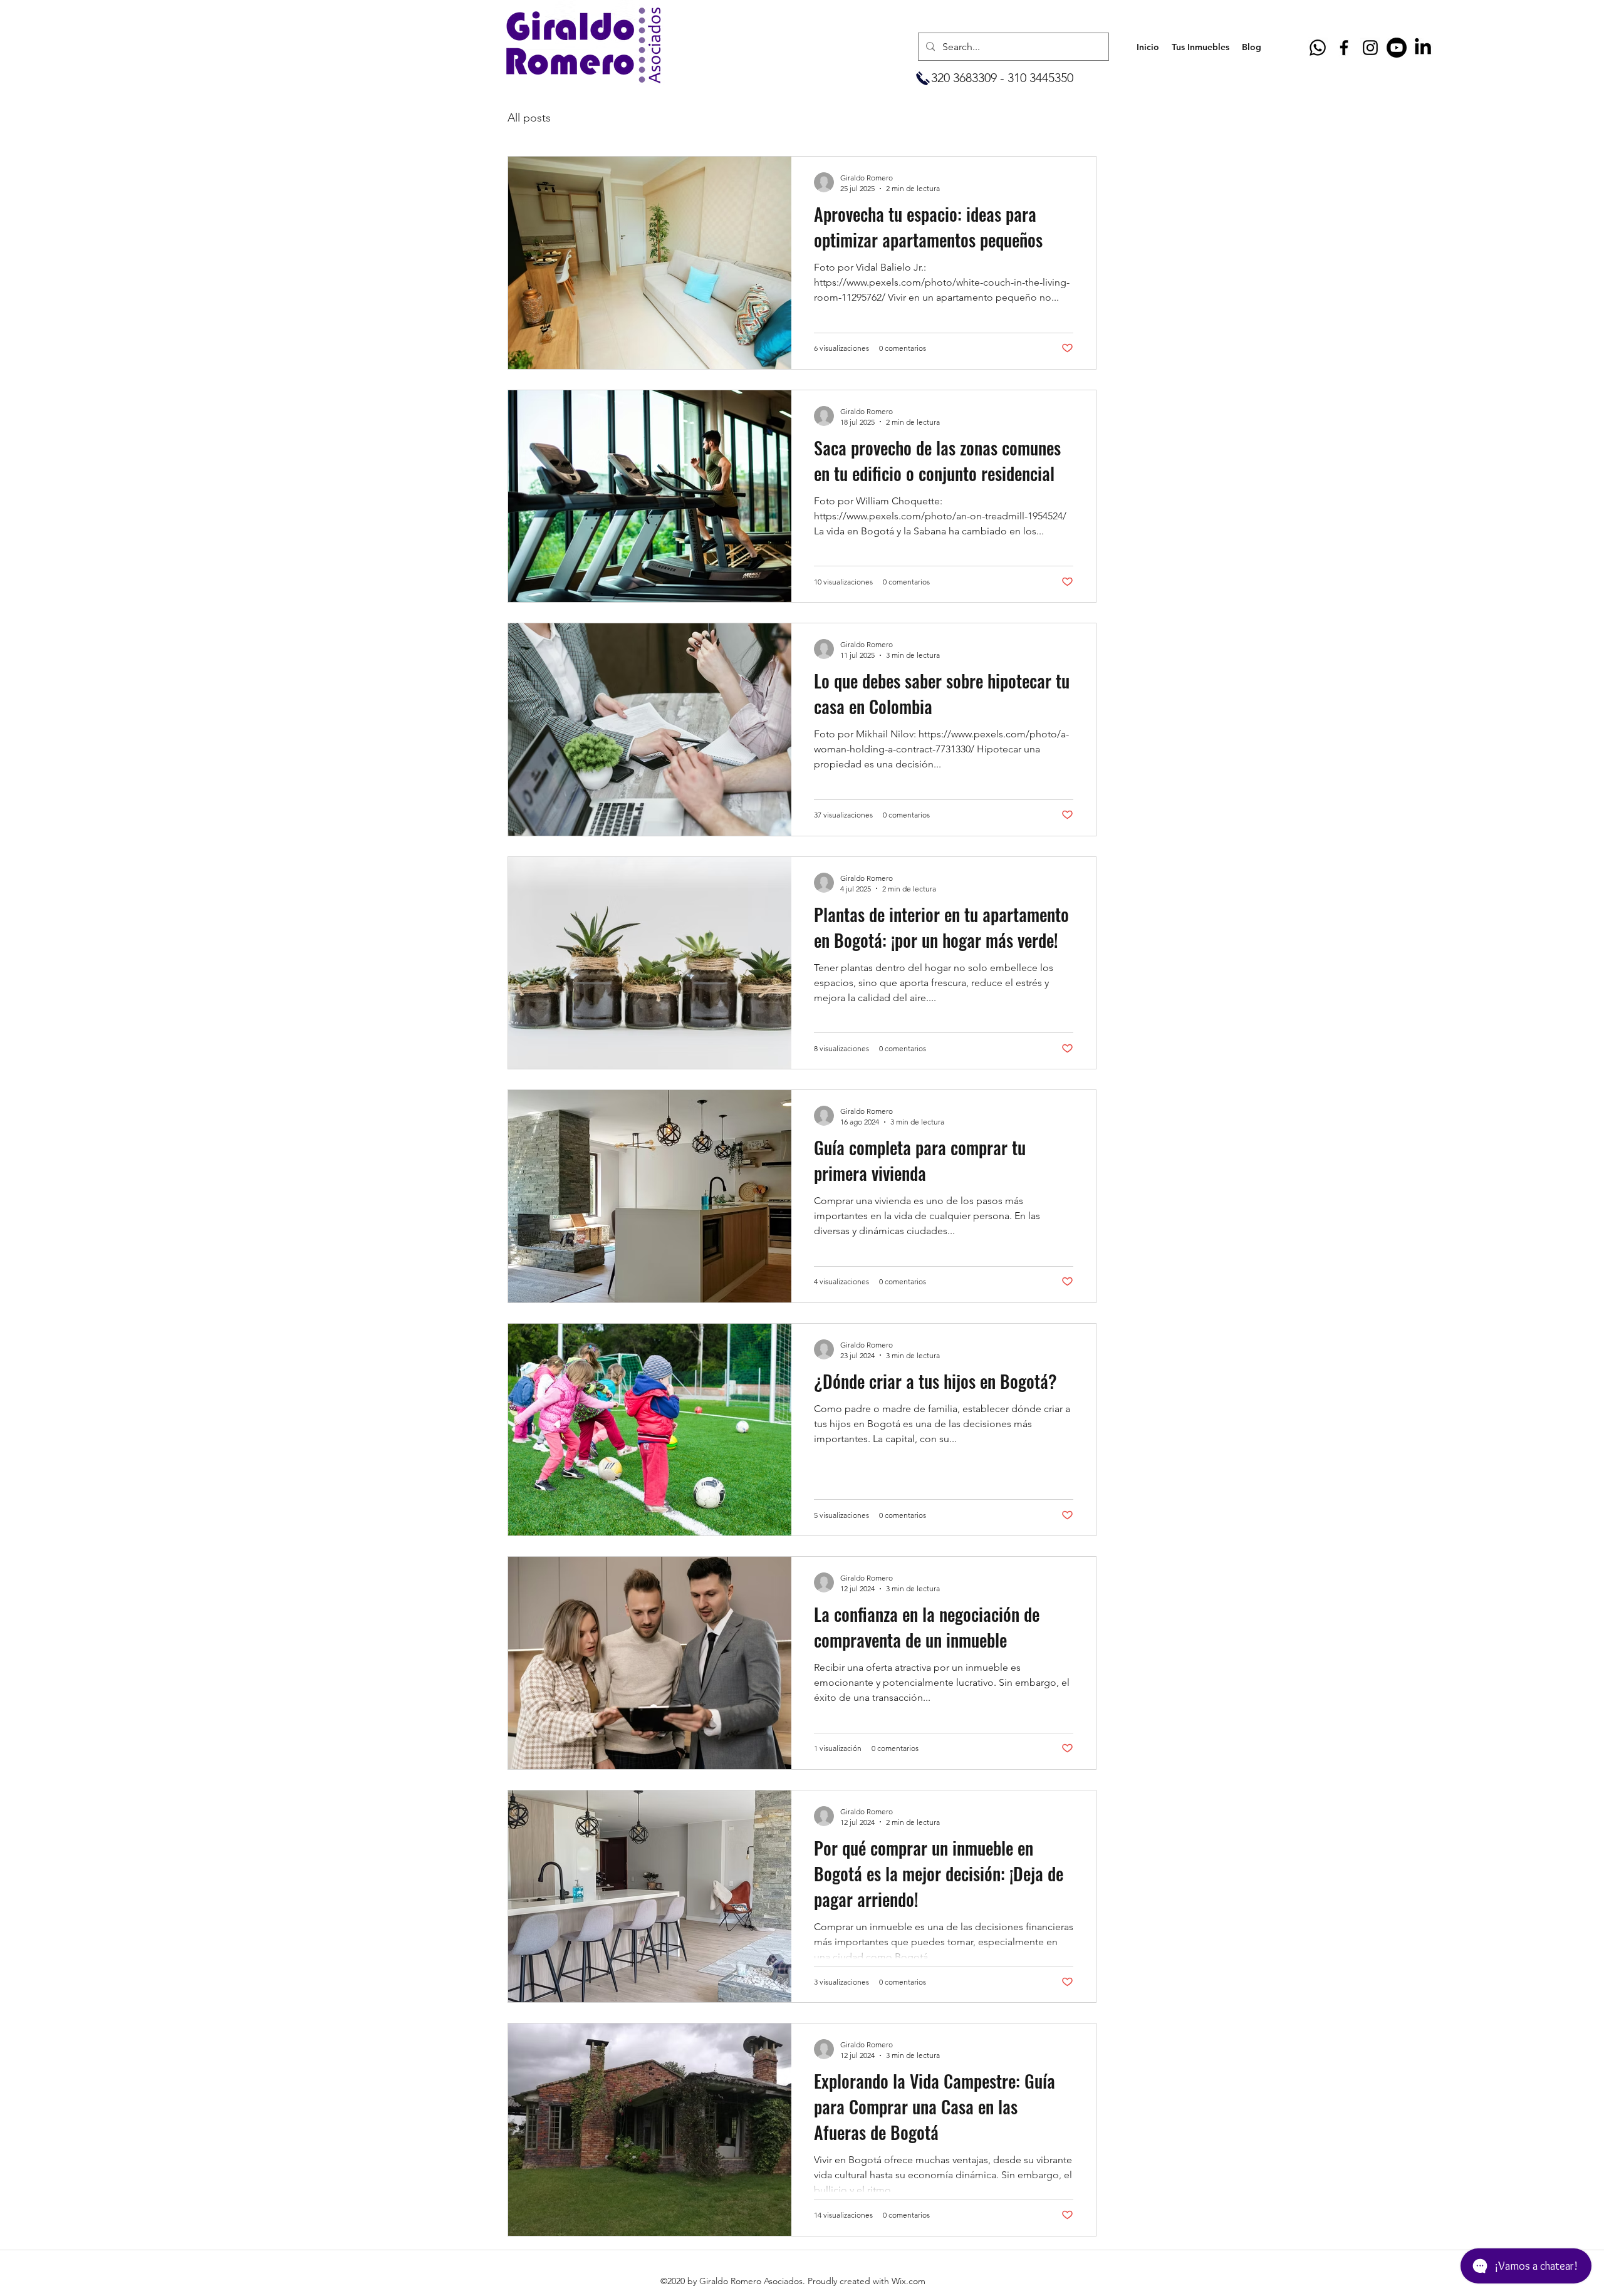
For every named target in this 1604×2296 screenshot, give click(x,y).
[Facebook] (1344, 48)
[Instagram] (1370, 48)
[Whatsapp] (1318, 48)
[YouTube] (1397, 48)
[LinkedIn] (1423, 48)
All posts (529, 118)
